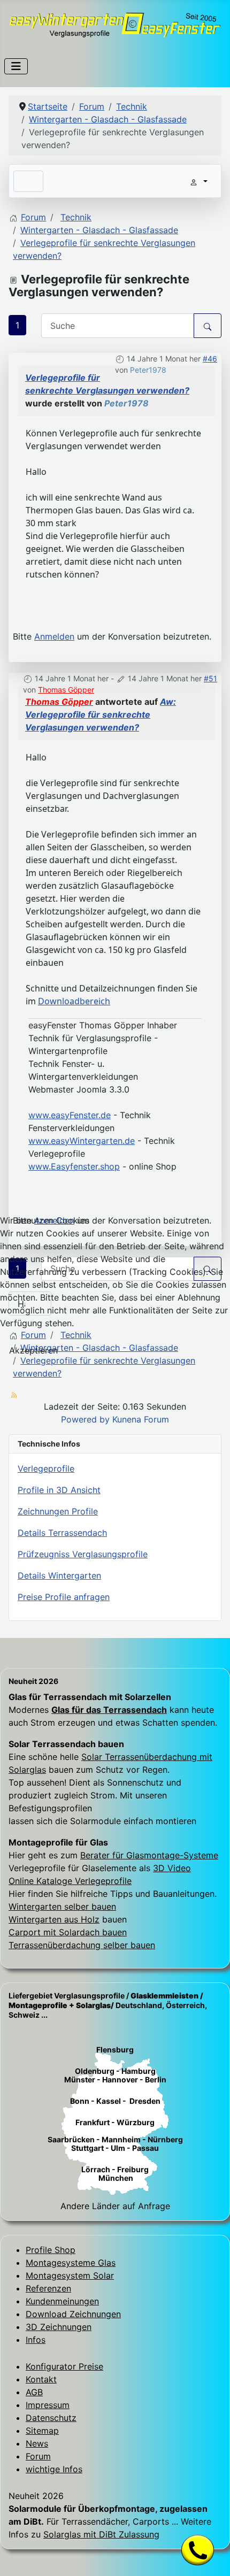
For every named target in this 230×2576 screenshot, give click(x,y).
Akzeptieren (33, 1350)
